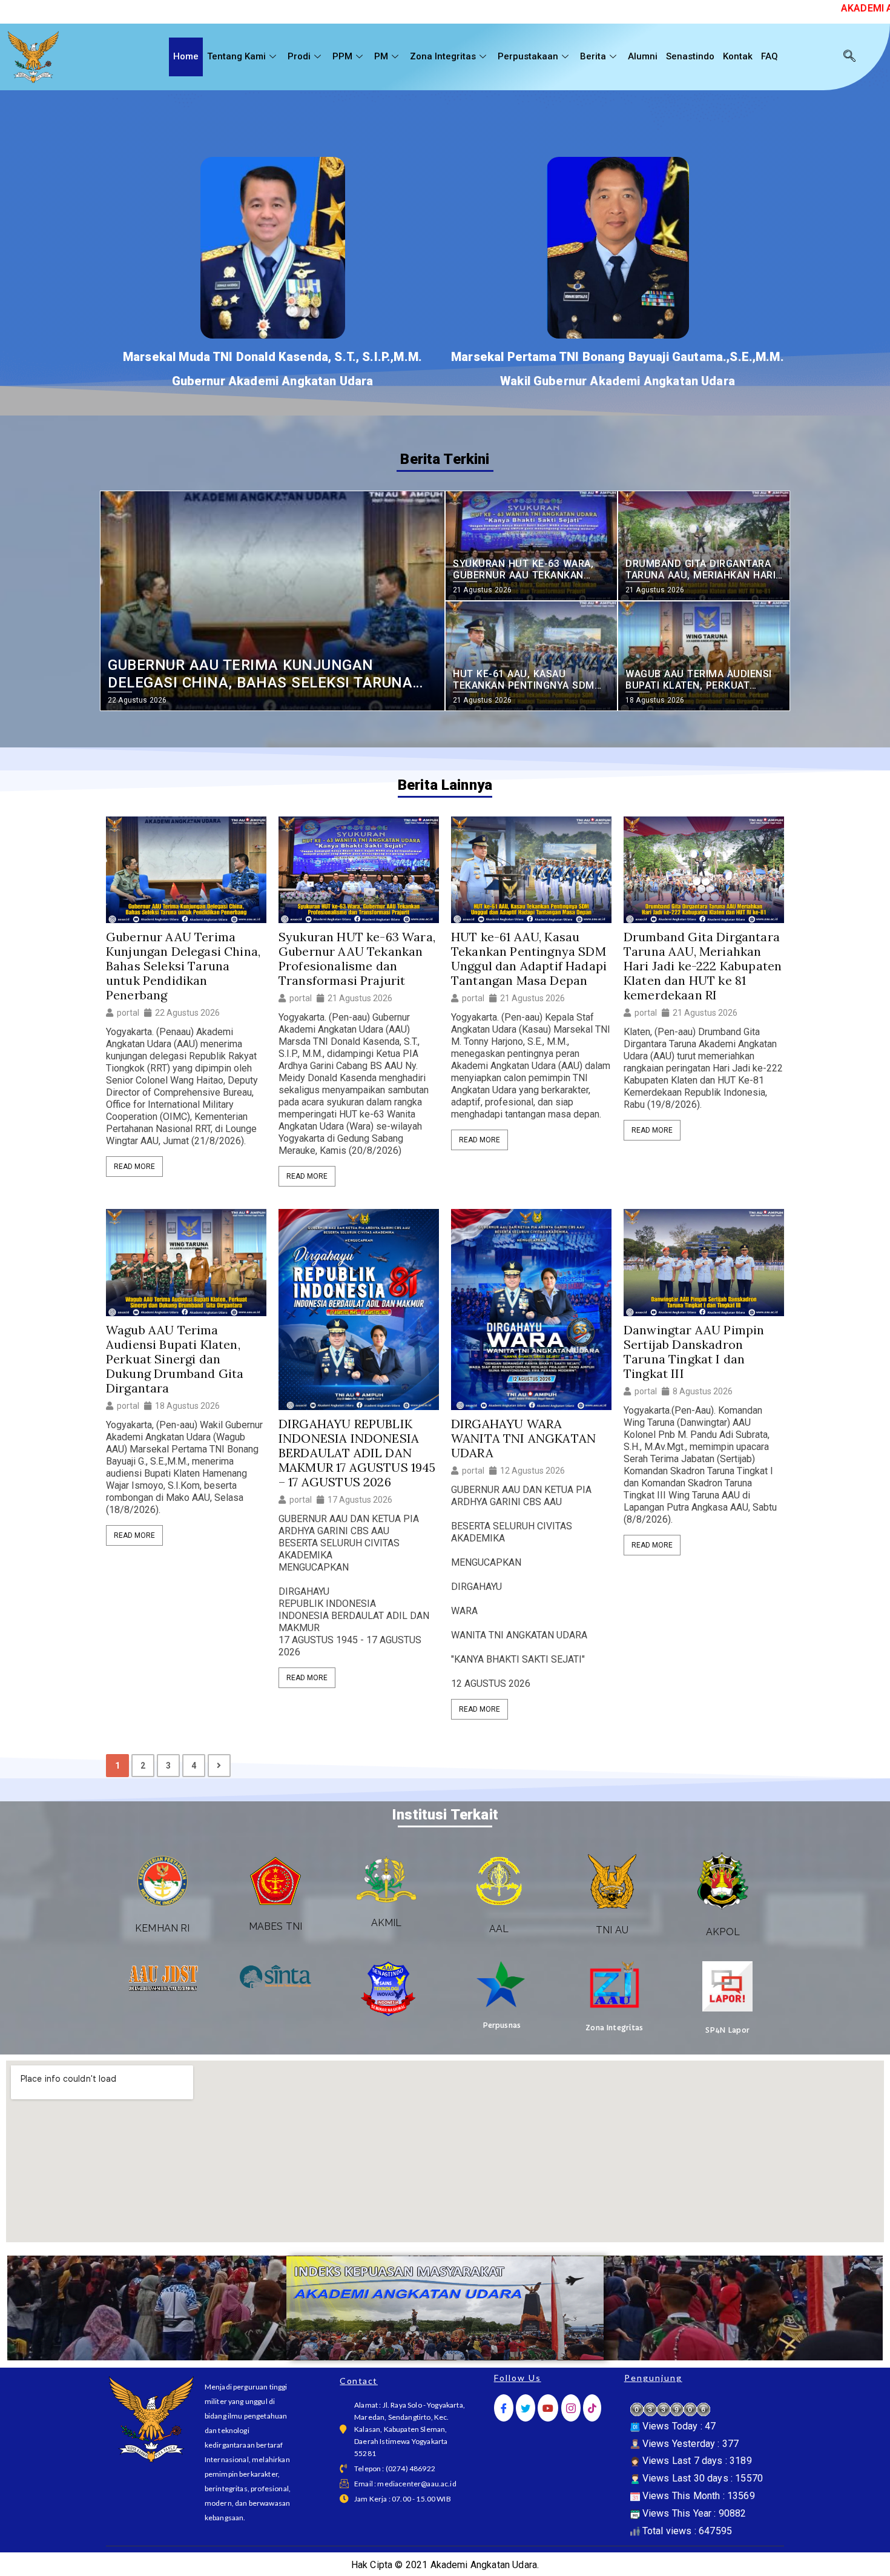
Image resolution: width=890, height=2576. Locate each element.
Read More (134, 1167)
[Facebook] (504, 2408)
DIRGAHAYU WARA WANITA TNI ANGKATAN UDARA (523, 1439)
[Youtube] (548, 2408)
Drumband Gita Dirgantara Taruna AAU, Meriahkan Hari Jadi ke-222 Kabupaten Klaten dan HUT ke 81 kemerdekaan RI (703, 966)
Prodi (299, 56)
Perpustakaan (528, 56)
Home (186, 56)
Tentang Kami (236, 56)
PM (381, 56)
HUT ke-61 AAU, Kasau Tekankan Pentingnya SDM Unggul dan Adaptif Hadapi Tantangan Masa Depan (529, 959)
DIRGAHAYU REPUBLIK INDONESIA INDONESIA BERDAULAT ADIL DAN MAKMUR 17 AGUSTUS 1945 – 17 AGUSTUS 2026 (357, 1453)
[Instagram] (571, 2408)
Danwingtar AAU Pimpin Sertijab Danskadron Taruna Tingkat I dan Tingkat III (694, 1352)
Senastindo (690, 56)
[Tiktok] (592, 2408)
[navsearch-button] (849, 57)
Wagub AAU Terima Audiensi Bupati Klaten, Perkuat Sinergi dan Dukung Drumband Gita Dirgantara (175, 1359)
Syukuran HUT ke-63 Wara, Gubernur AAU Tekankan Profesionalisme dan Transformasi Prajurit (357, 959)
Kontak (738, 56)
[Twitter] (526, 2408)
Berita (593, 56)
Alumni (643, 56)
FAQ (770, 56)
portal (128, 1013)
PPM (342, 56)
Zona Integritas (443, 56)
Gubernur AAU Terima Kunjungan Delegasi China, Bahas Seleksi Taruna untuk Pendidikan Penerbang (183, 966)
